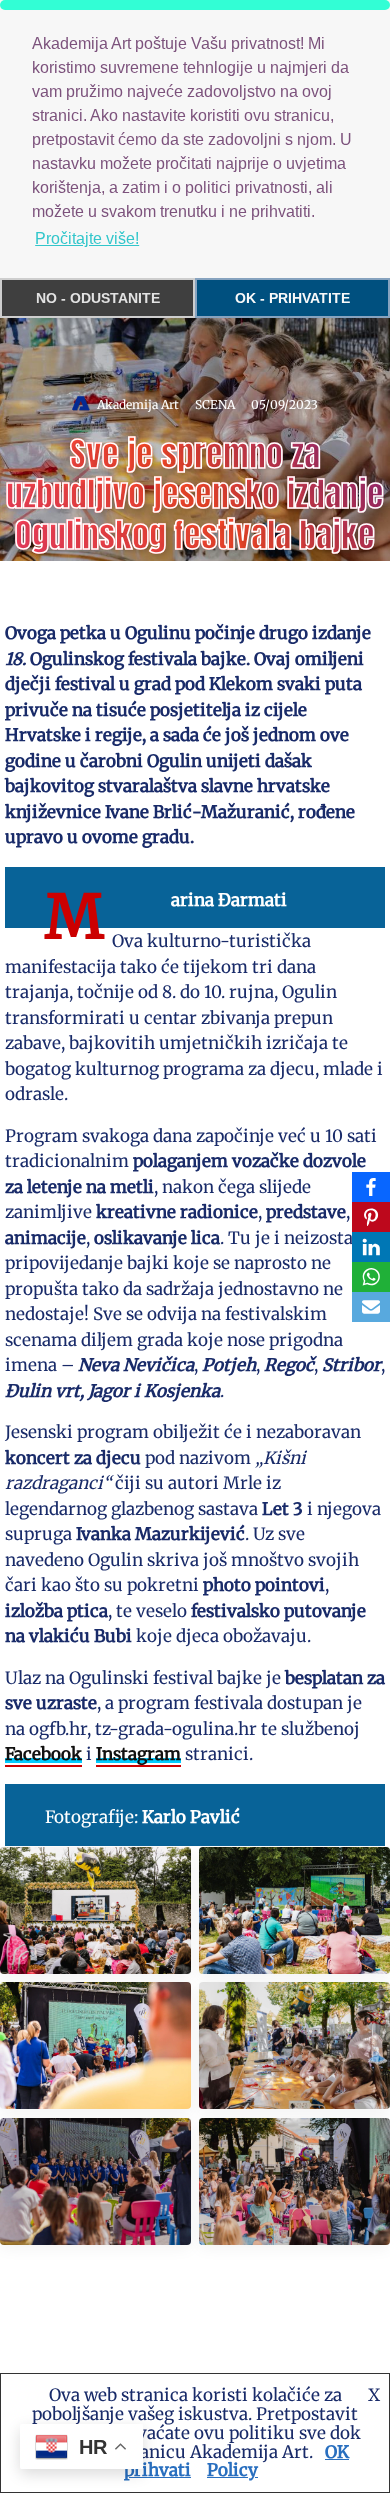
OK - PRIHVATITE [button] (292, 298)
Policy (232, 2470)
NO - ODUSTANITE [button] (98, 298)
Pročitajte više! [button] (87, 238)
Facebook (43, 1754)
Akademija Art (138, 404)
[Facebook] (371, 1187)
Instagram (138, 1754)
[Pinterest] (371, 1217)
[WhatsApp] (371, 1277)
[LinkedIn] (371, 1247)
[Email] (371, 1307)
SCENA (215, 404)
